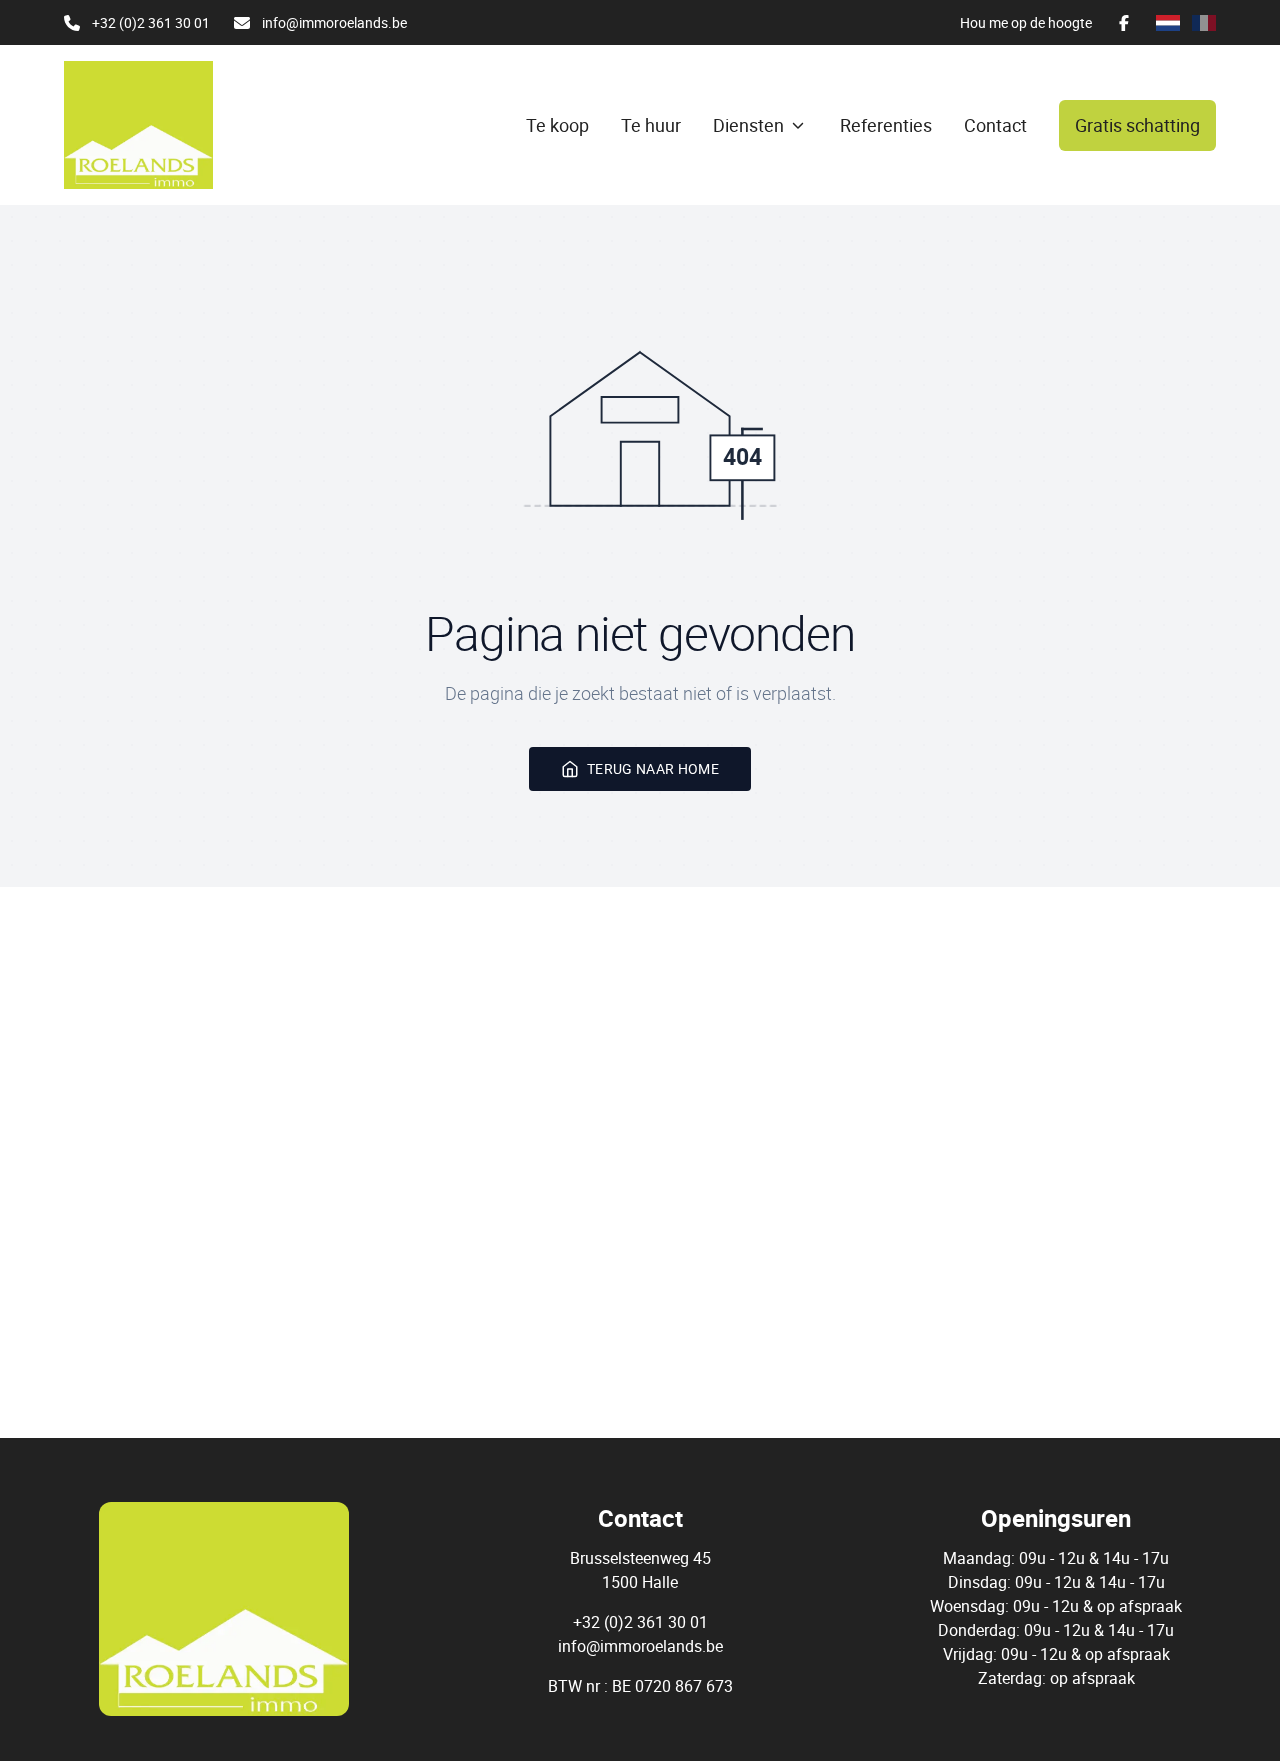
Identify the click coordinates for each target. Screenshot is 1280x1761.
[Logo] (160, 125)
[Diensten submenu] (798, 125)
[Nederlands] (1168, 23)
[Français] (1204, 23)
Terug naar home (653, 768)
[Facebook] (1124, 23)
